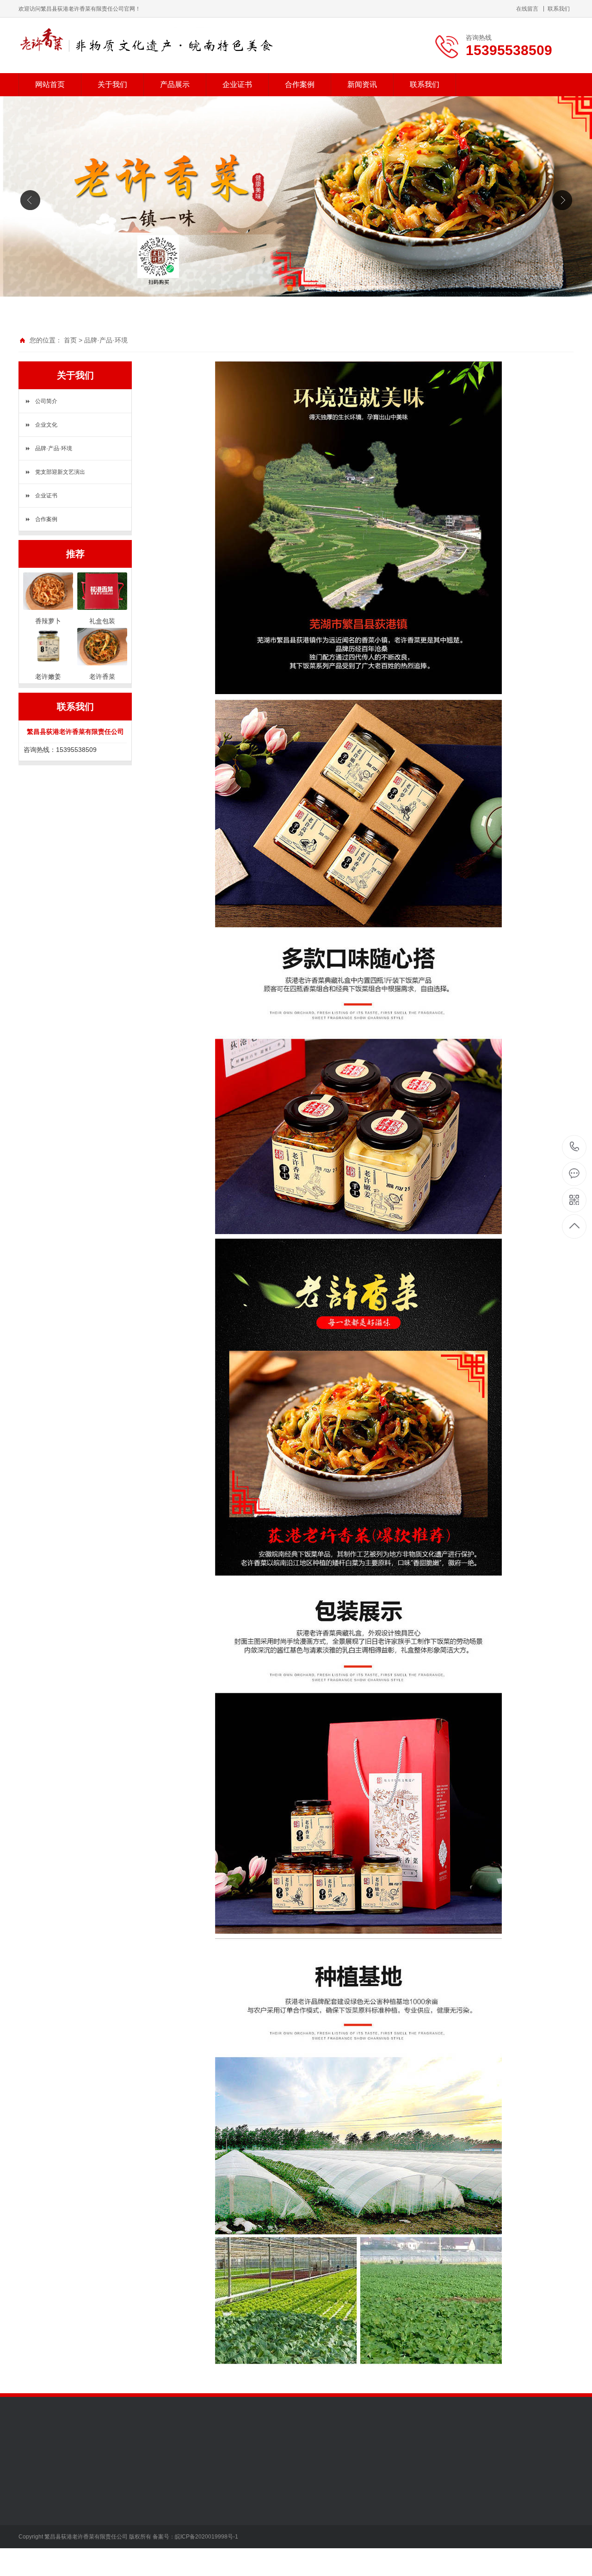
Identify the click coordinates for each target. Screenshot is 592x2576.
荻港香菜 (96, 2496)
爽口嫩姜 (96, 2524)
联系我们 (559, 9)
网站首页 (50, 84)
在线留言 (527, 9)
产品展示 (175, 84)
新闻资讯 (362, 84)
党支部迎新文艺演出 (60, 472)
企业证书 (237, 84)
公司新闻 (160, 2496)
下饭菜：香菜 (26, 361)
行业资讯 (160, 2510)
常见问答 (160, 2524)
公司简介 (46, 401)
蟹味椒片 (96, 2551)
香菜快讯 (160, 2538)
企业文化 (46, 425)
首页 (70, 340)
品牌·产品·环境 (106, 340)
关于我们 (112, 84)
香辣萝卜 (96, 2510)
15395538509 (575, 1147)
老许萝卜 (149, 361)
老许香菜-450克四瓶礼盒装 (91, 361)
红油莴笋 (96, 2538)
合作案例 (300, 84)
